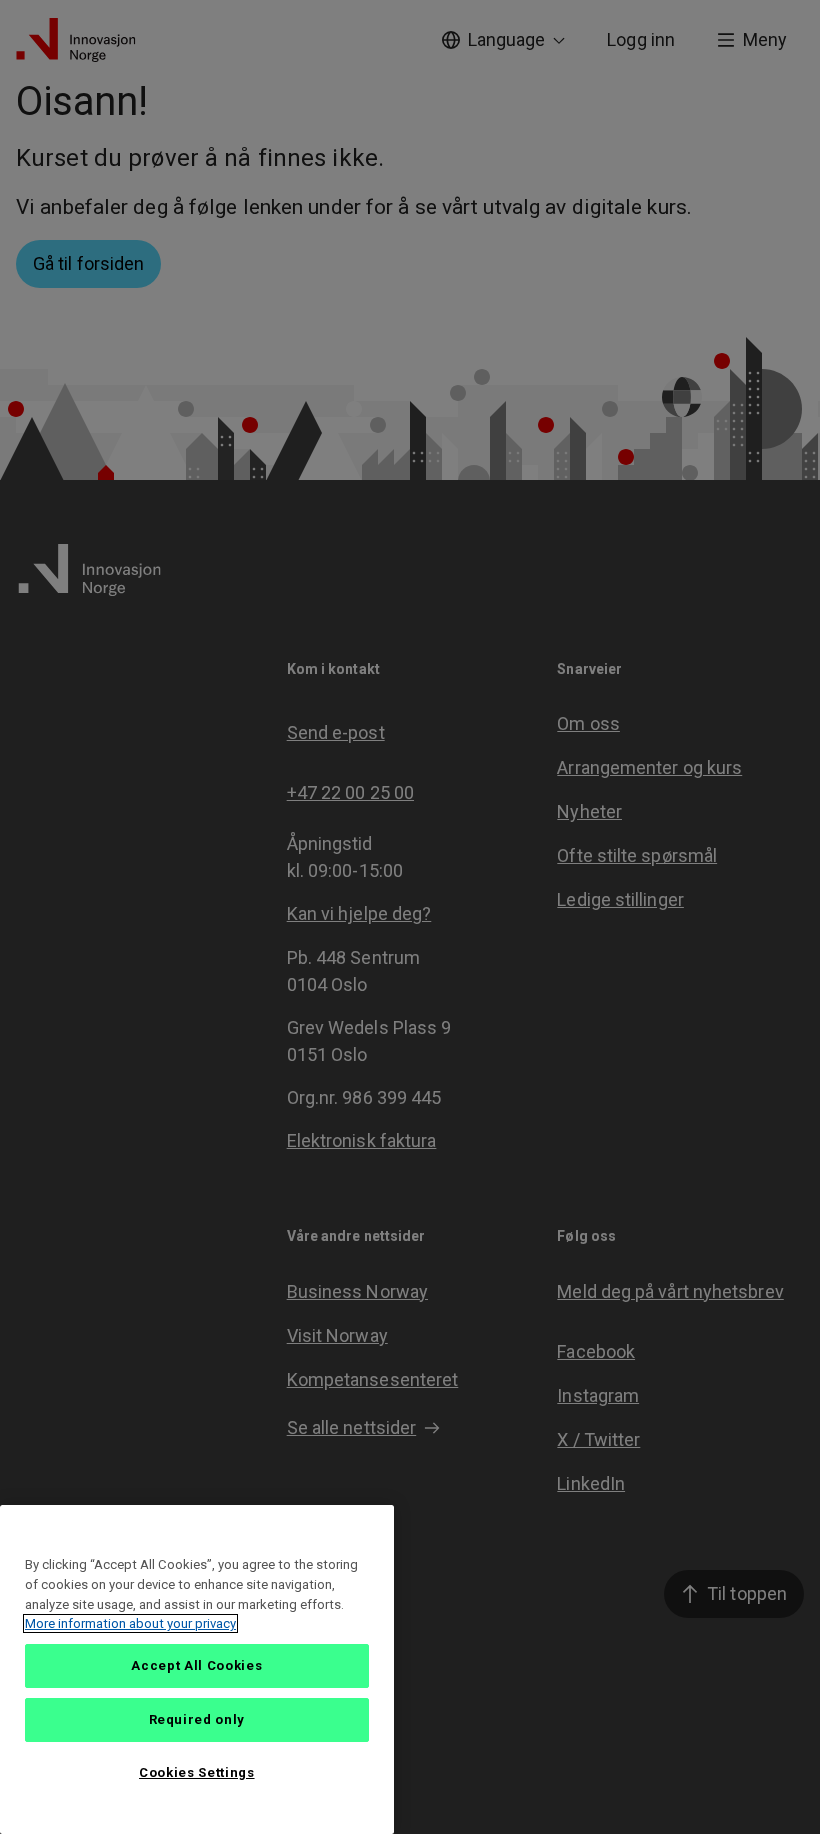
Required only (197, 1719)
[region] (197, 1669)
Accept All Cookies (196, 1665)
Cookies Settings (197, 1772)
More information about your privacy (130, 1623)
